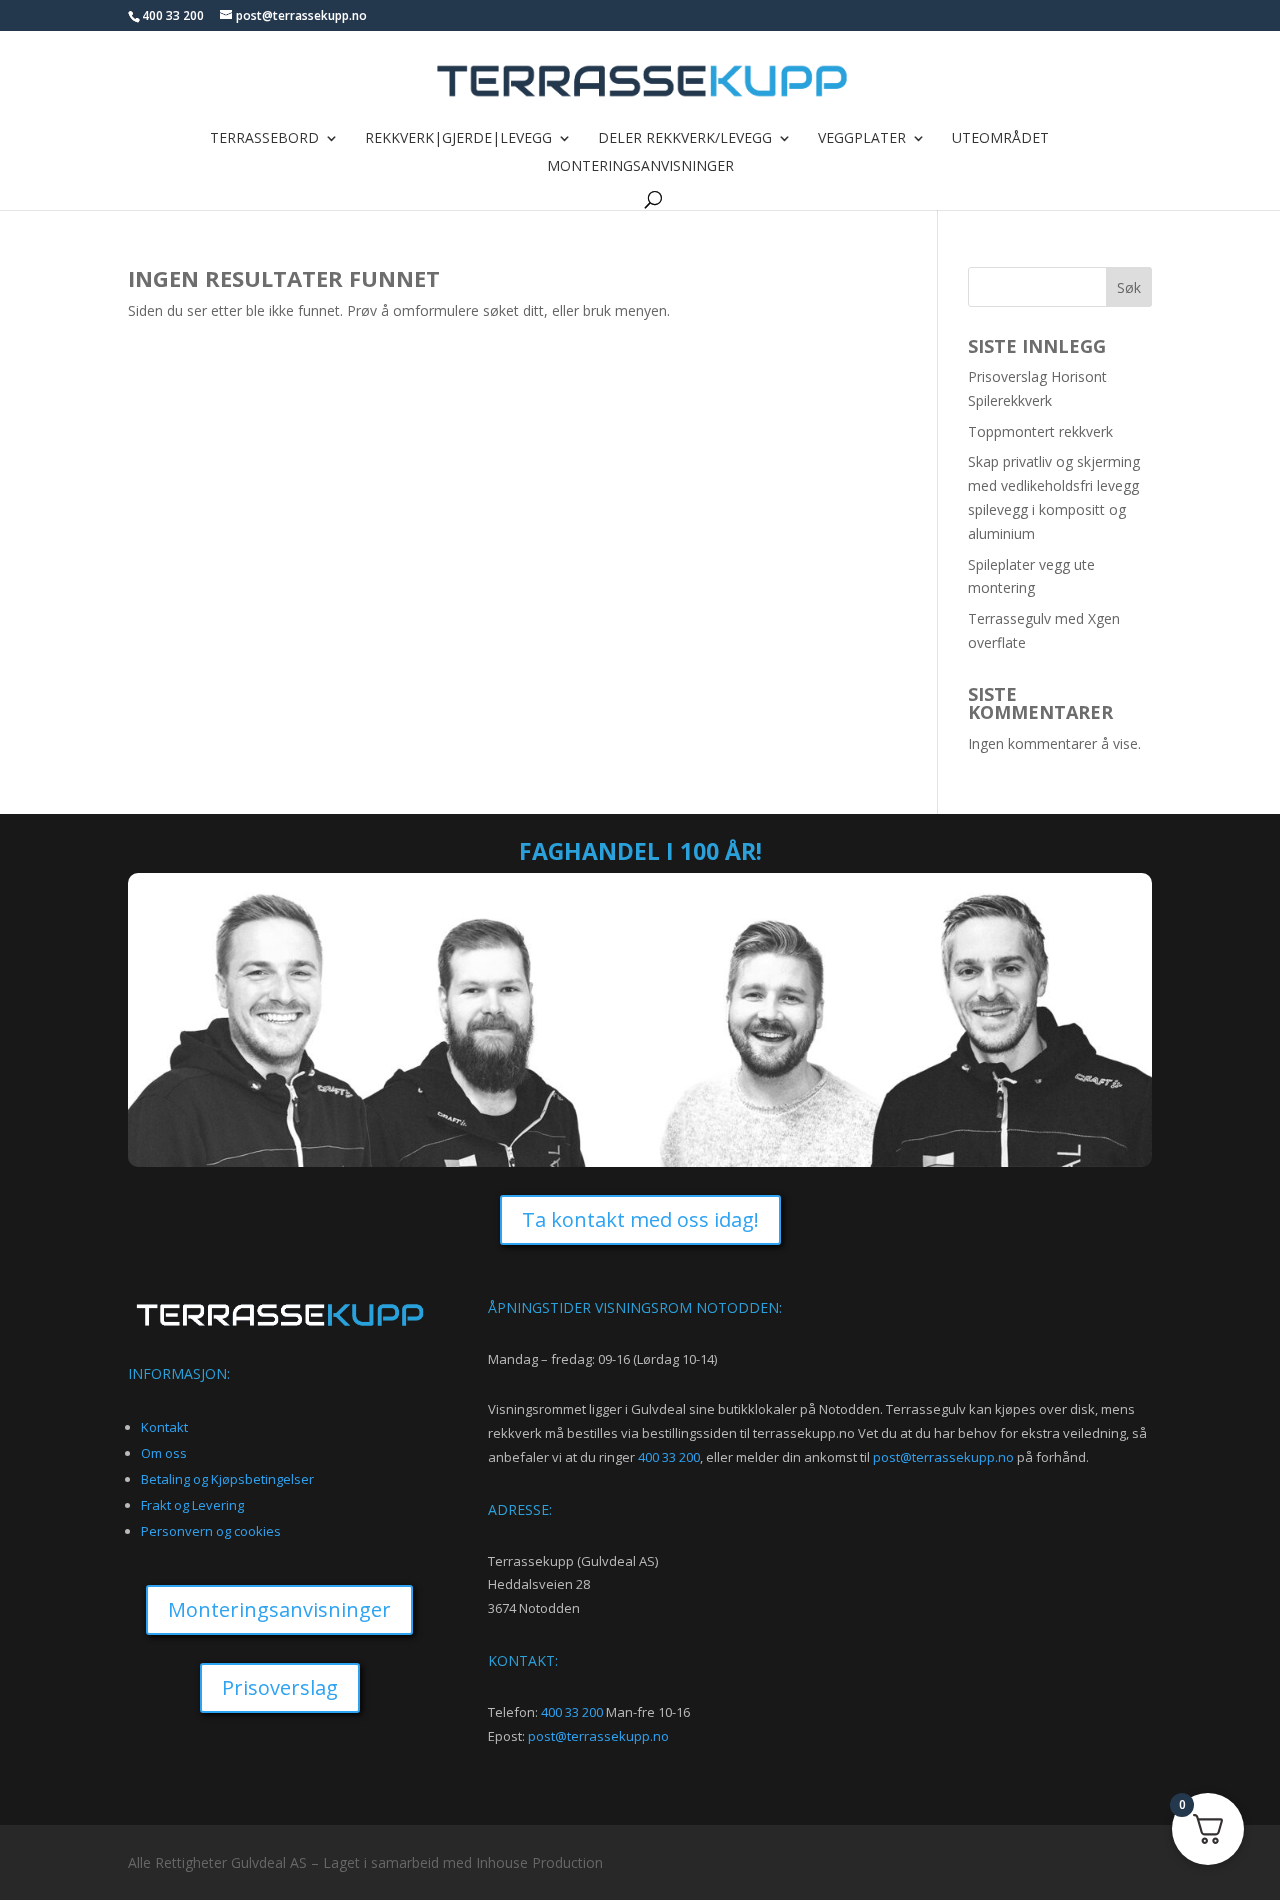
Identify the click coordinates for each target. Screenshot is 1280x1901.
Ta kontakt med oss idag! (640, 1219)
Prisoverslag (280, 1687)
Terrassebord (264, 139)
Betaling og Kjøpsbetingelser (227, 1479)
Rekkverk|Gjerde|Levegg (458, 139)
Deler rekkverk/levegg (685, 139)
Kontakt (164, 1427)
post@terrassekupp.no (943, 1457)
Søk (1129, 287)
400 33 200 (669, 1457)
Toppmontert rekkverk (1040, 431)
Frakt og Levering (192, 1505)
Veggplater (862, 139)
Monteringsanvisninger (640, 167)
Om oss (164, 1453)
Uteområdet (1000, 139)
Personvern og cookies (211, 1531)
